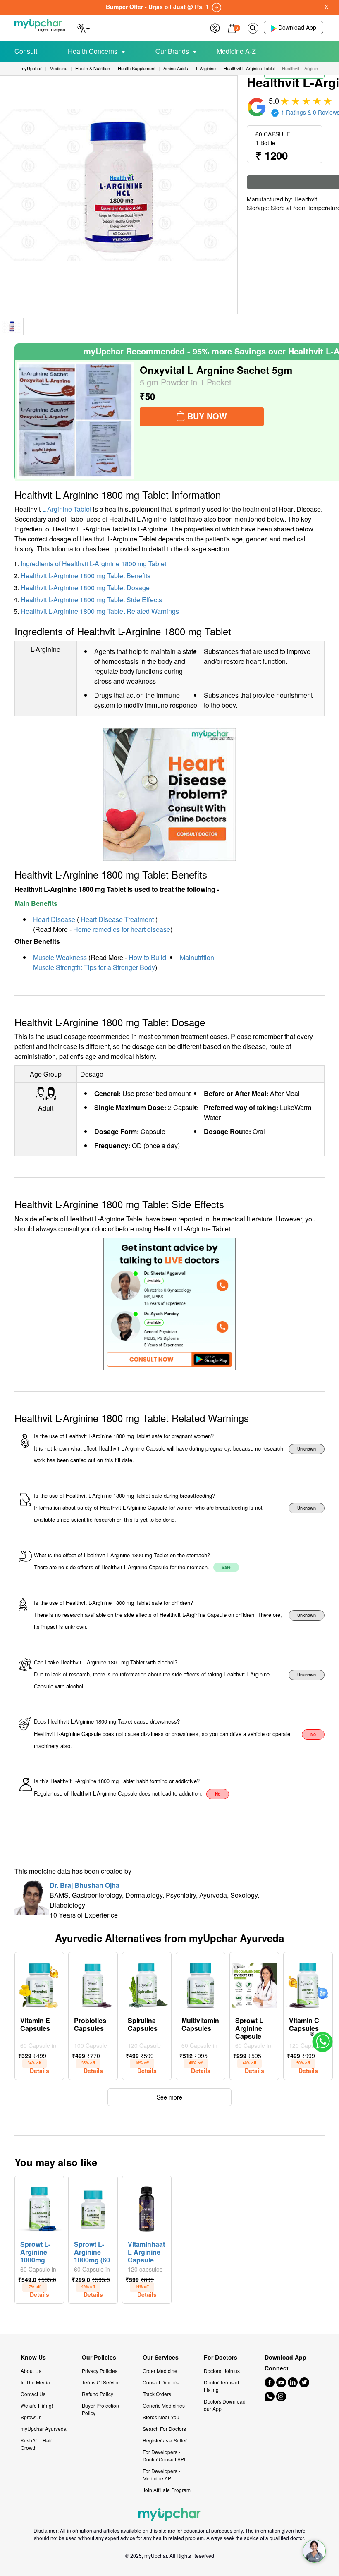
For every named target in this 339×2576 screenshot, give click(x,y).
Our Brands (172, 51)
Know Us (33, 2357)
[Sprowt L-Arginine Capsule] (254, 1983)
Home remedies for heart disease (122, 929)
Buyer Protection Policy (100, 2409)
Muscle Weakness (60, 957)
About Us (31, 2371)
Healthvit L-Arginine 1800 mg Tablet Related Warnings (100, 611)
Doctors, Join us (222, 2371)
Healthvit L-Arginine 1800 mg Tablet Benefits (86, 576)
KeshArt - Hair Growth (36, 2444)
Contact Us (33, 2394)
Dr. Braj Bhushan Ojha (85, 1885)
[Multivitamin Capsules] (201, 1983)
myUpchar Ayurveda (44, 2429)
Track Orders (157, 2394)
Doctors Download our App (225, 2405)
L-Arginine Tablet (67, 509)
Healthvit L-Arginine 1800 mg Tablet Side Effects (91, 600)
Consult (26, 51)
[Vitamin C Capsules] (308, 1983)
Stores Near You (161, 2417)
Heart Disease (54, 919)
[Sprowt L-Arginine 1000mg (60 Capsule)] (93, 2207)
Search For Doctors (164, 2429)
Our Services (161, 2357)
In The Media (35, 2382)
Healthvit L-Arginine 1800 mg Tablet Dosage (85, 588)
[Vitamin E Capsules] (39, 1983)
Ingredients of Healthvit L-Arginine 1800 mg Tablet (93, 564)
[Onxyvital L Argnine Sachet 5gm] (75, 420)
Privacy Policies (100, 2371)
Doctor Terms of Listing (221, 2386)
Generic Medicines (164, 2405)
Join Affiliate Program (167, 2490)
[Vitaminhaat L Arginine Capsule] (147, 2207)
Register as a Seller (165, 2440)
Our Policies (99, 2357)
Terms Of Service (101, 2382)
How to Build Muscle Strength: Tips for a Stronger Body (100, 962)
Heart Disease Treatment (117, 919)
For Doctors (221, 2357)
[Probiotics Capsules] (93, 1983)
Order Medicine (160, 2371)
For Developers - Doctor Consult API (164, 2455)
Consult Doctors (161, 2382)
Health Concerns (93, 51)
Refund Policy (98, 2394)
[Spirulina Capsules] (147, 1983)
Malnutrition (197, 957)
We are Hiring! (37, 2405)
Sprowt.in (31, 2417)
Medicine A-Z (236, 51)
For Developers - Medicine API (161, 2474)
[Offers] (215, 27)
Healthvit (306, 199)
